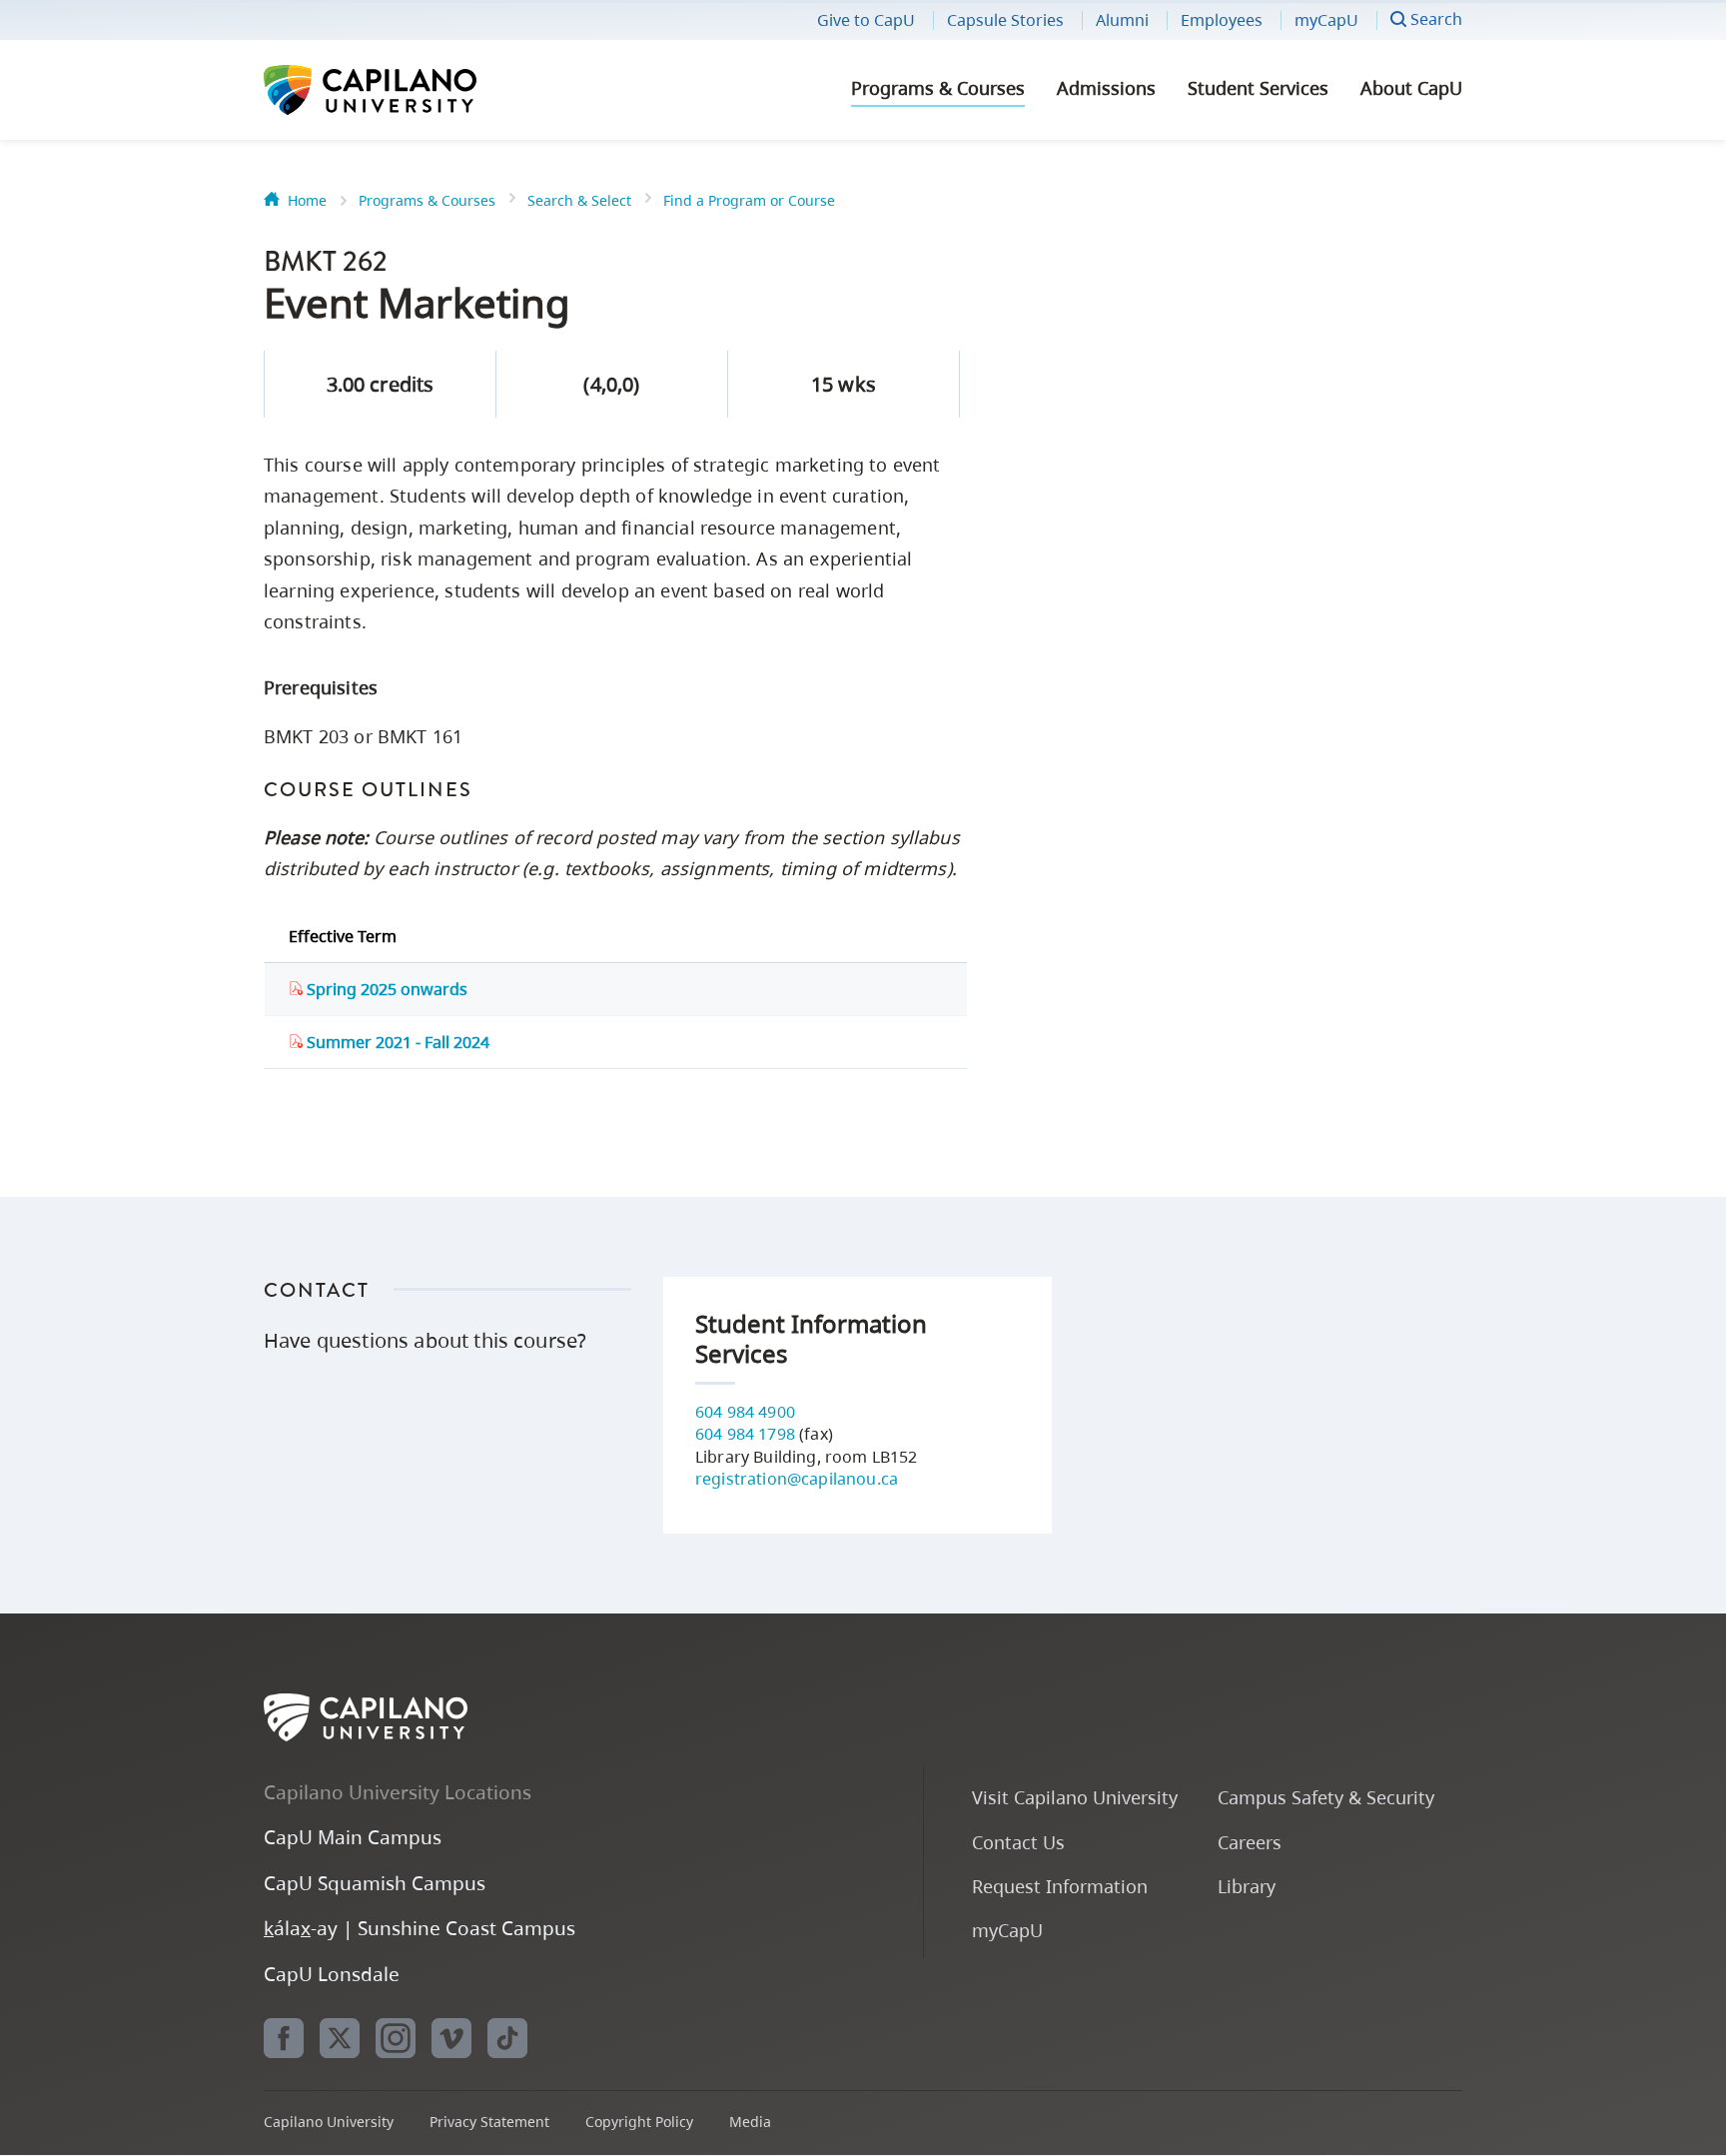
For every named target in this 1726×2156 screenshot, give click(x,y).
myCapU (1326, 20)
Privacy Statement (489, 2122)
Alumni (1122, 20)
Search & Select (579, 200)
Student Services (1258, 88)
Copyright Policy (639, 2122)
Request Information (1060, 1886)
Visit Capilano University (1075, 1797)
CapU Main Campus (353, 1837)
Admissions (1106, 88)
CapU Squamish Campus (375, 1883)
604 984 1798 (745, 1434)
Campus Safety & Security (1326, 1797)
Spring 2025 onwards (385, 989)
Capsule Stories (1005, 20)
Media (750, 2122)
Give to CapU (866, 20)
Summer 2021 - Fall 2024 (396, 1042)
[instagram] (396, 2038)
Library (1247, 1886)
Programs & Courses (938, 88)
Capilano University (424, 90)
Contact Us (1018, 1842)
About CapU (1411, 88)
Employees (1222, 20)
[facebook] (284, 2038)
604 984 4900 (745, 1412)
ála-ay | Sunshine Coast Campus (420, 1928)
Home (307, 200)
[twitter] (340, 2038)
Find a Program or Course (749, 200)
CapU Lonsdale (332, 1974)
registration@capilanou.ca (797, 1479)
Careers (1250, 1842)
